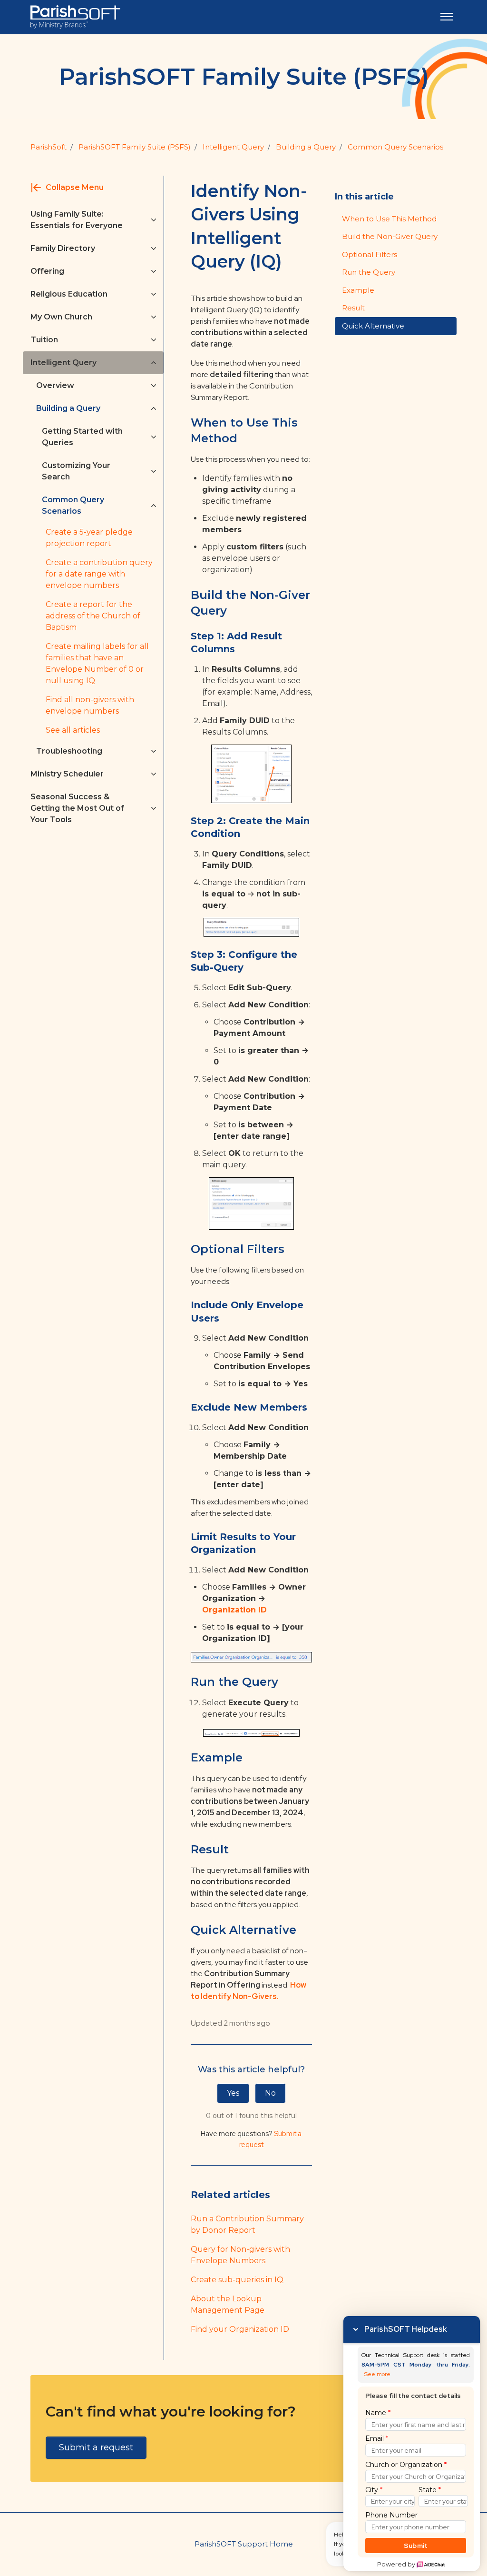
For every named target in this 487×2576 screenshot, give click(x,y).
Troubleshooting (69, 751)
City (374, 2490)
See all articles (73, 730)
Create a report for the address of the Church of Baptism (93, 616)
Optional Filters (370, 254)
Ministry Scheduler (67, 774)
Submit (416, 2546)
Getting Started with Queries (82, 437)
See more (377, 2374)
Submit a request (96, 2447)
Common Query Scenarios (73, 505)
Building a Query (306, 147)
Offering (47, 271)
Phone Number (391, 2515)
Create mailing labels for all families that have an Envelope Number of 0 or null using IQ (97, 663)
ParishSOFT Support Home (244, 2544)
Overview (55, 385)
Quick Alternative (373, 326)
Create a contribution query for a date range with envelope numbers (99, 574)
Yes (233, 2093)
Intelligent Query (233, 147)
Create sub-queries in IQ (237, 2280)
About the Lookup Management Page (228, 2304)
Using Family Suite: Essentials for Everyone (77, 220)
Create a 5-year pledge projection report (89, 538)
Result (353, 308)
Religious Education (69, 294)
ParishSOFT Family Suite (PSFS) (135, 147)
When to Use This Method (389, 219)
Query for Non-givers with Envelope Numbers (240, 2255)
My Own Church (61, 317)
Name (378, 2413)
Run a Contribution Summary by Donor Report (247, 2224)
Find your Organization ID (240, 2329)
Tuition (44, 340)
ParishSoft (49, 147)
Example (358, 290)
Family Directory (63, 248)
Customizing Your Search (76, 471)
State (430, 2490)
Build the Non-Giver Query (390, 236)
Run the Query (369, 272)
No (270, 2093)
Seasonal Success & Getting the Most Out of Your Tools (77, 808)
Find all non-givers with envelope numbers (90, 705)
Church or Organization (406, 2465)
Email (377, 2438)
